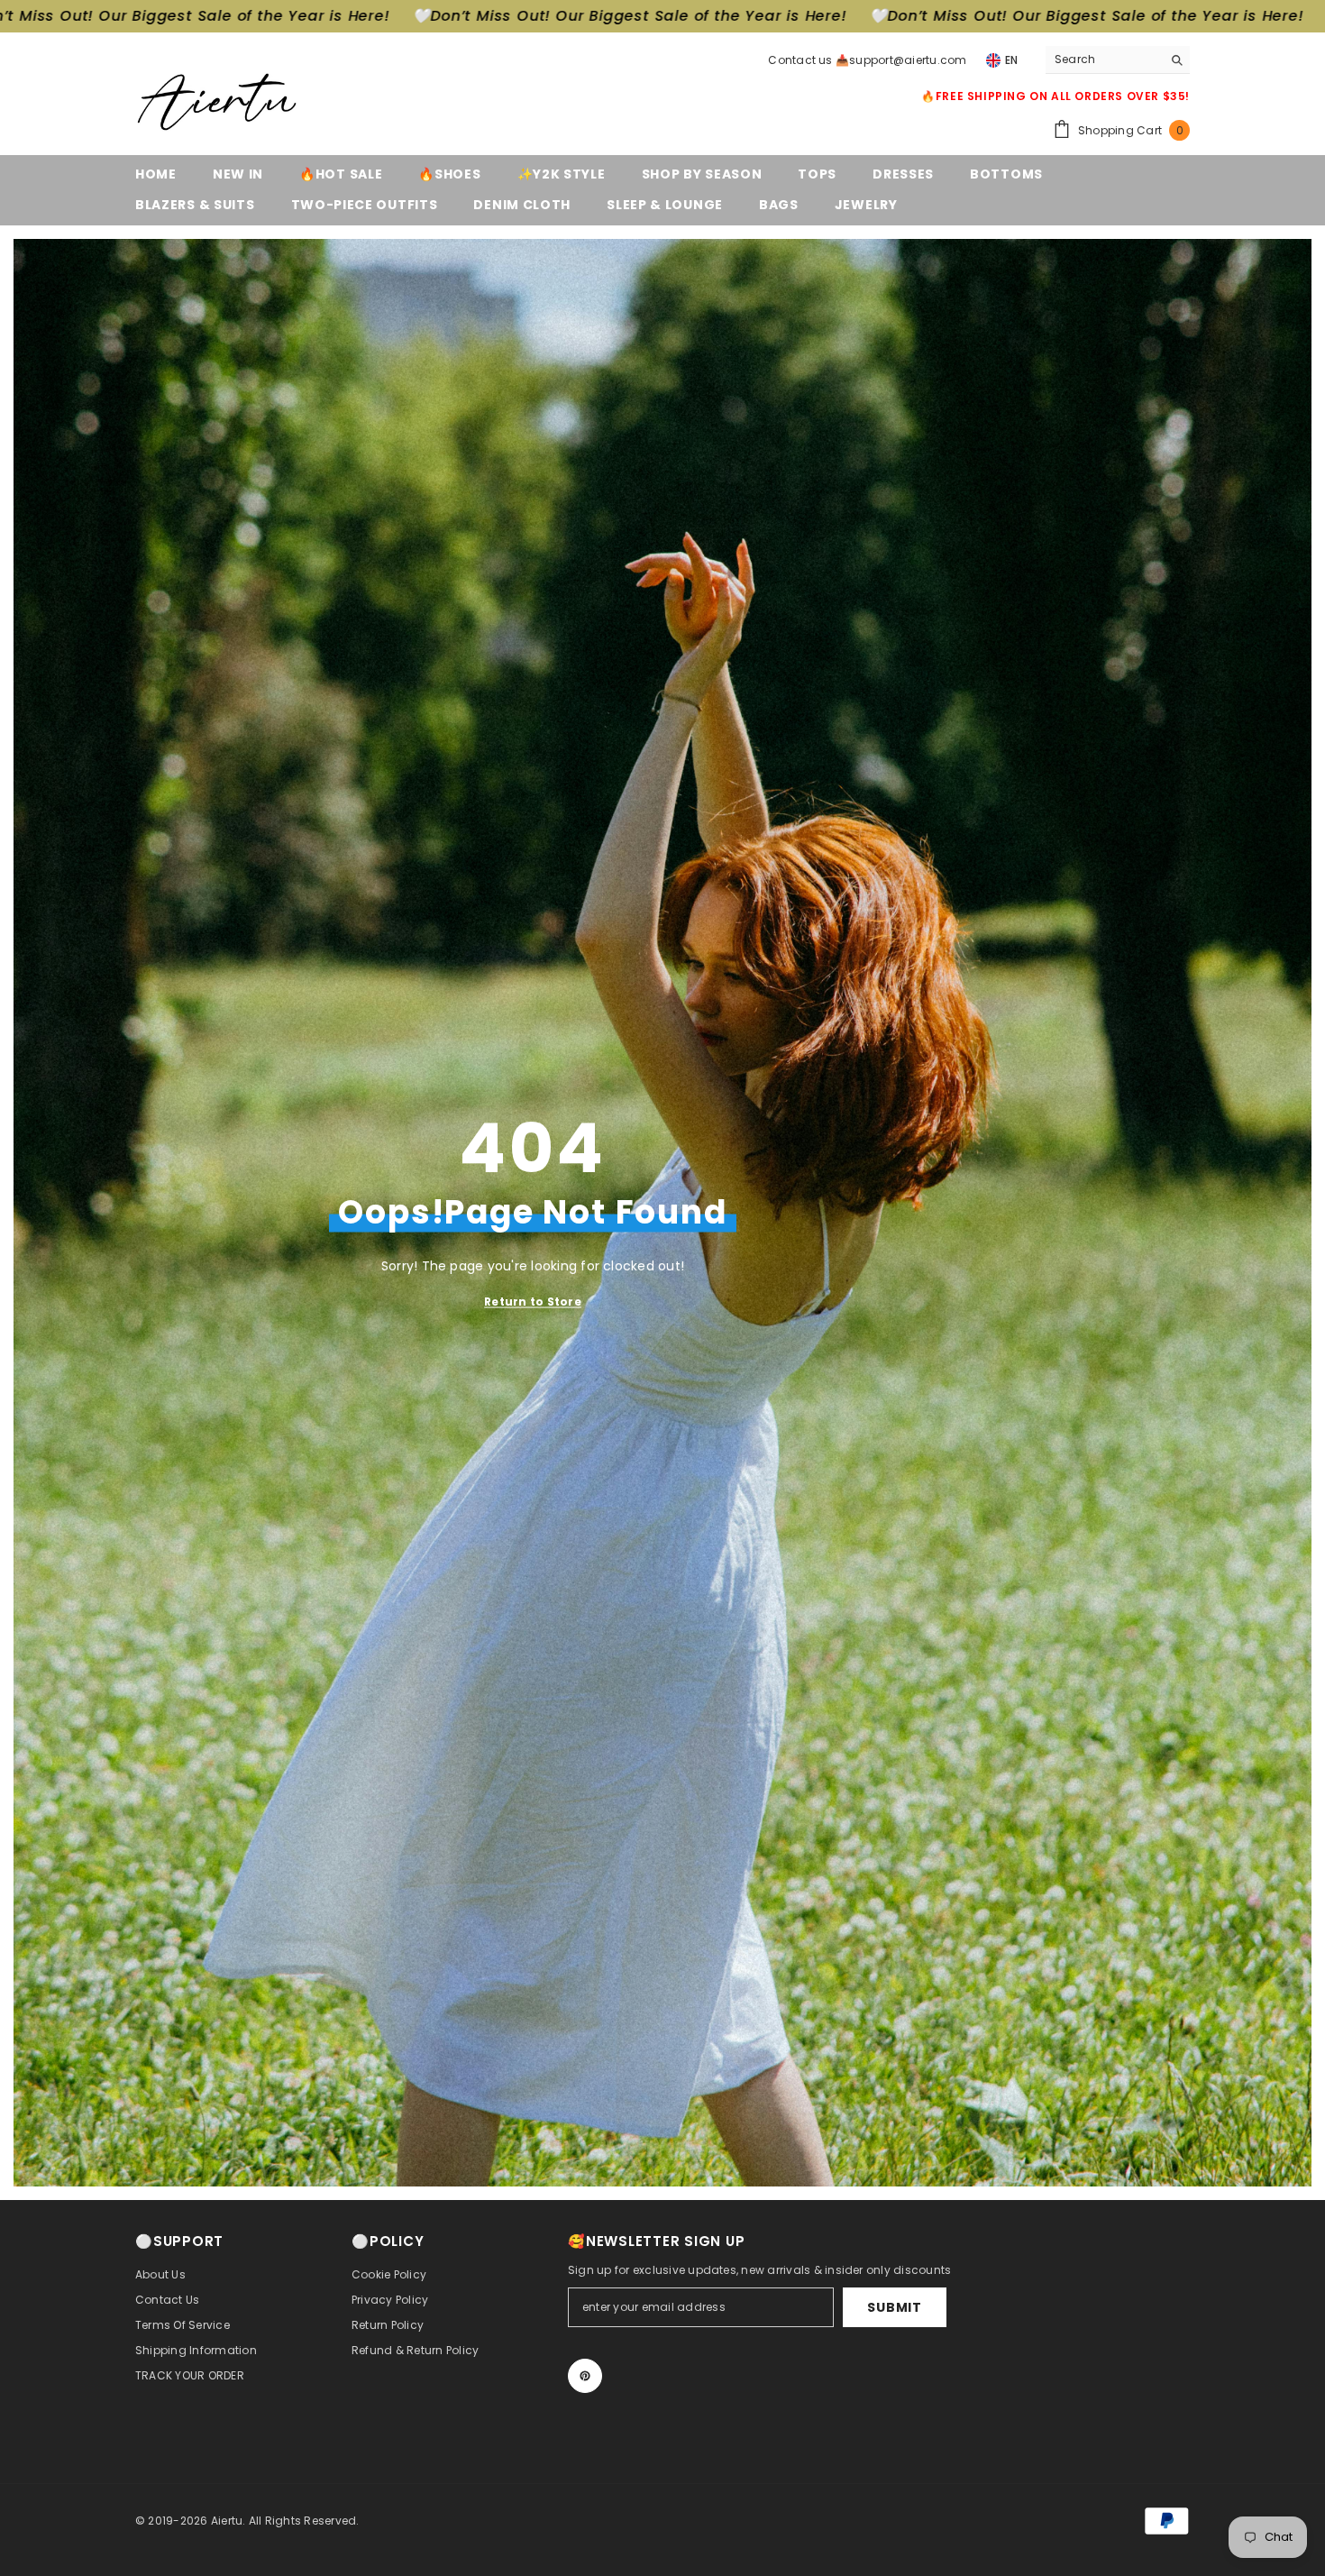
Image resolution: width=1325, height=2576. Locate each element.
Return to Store (533, 1302)
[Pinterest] (585, 2376)
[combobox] (1104, 60)
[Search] (1118, 60)
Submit (894, 2307)
